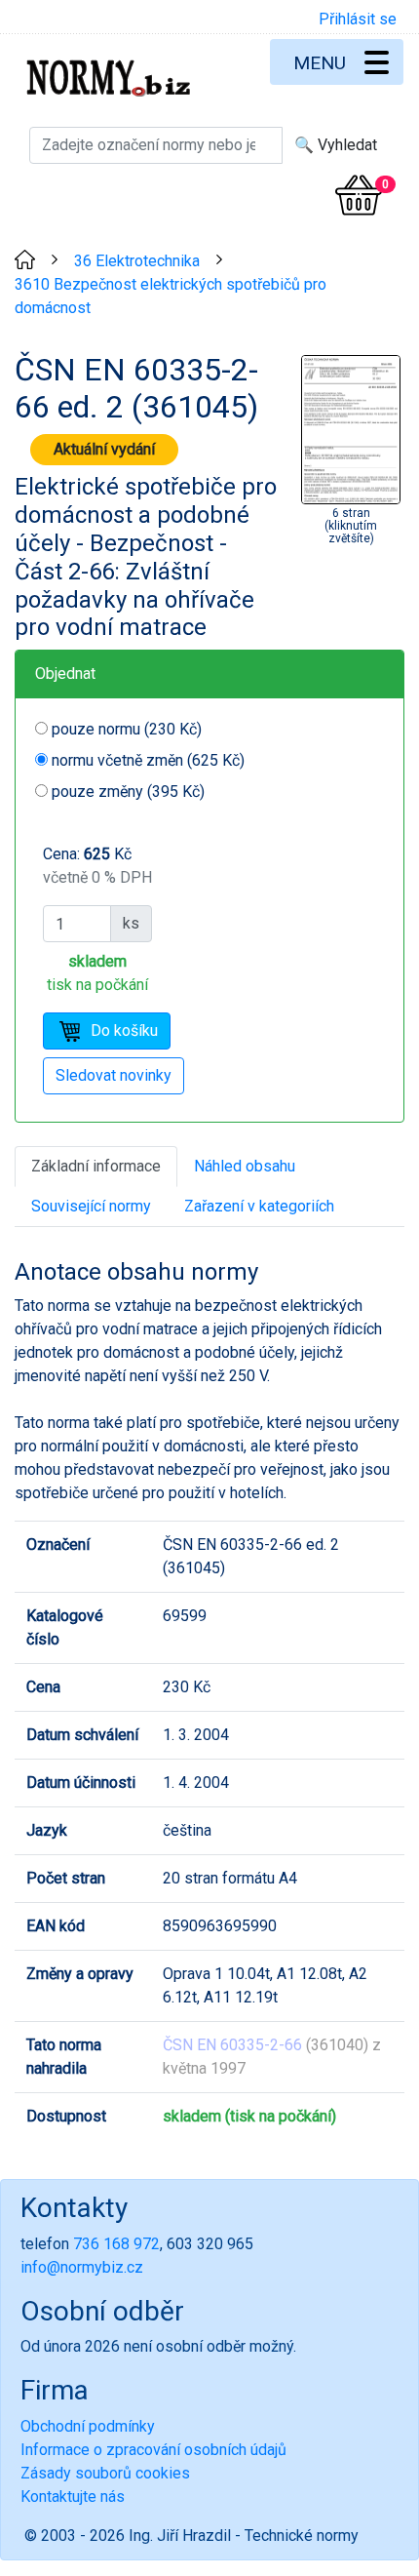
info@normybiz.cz (82, 2267)
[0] (359, 195)
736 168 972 (116, 2244)
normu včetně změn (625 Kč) (148, 760)
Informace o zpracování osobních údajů (153, 2450)
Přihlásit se (358, 19)
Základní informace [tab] (96, 1166)
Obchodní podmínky (88, 2426)
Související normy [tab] (91, 1206)
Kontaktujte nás (73, 2497)
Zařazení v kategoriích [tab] (259, 1206)
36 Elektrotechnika (137, 261)
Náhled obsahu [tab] (245, 1166)
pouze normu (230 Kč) (127, 729)
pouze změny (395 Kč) (128, 792)
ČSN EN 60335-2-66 (232, 2045)
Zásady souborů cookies (105, 2473)
